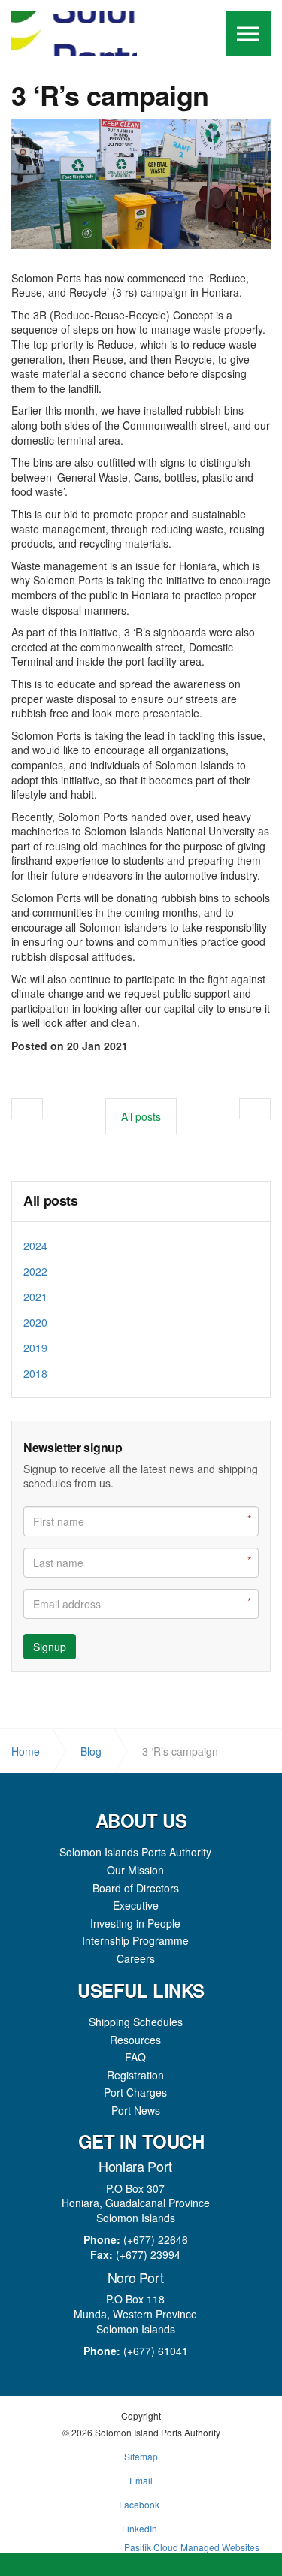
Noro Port (136, 2277)
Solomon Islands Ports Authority (74, 34)
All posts (51, 1201)
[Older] (27, 1109)
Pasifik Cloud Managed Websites (192, 2547)
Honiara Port (135, 2166)
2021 (35, 1297)
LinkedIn (139, 2528)
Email (141, 2480)
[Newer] (255, 1109)
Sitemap (141, 2456)
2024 (35, 1246)
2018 (35, 1373)
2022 (35, 1271)
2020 (35, 1322)
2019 (35, 1348)
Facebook (139, 2504)
